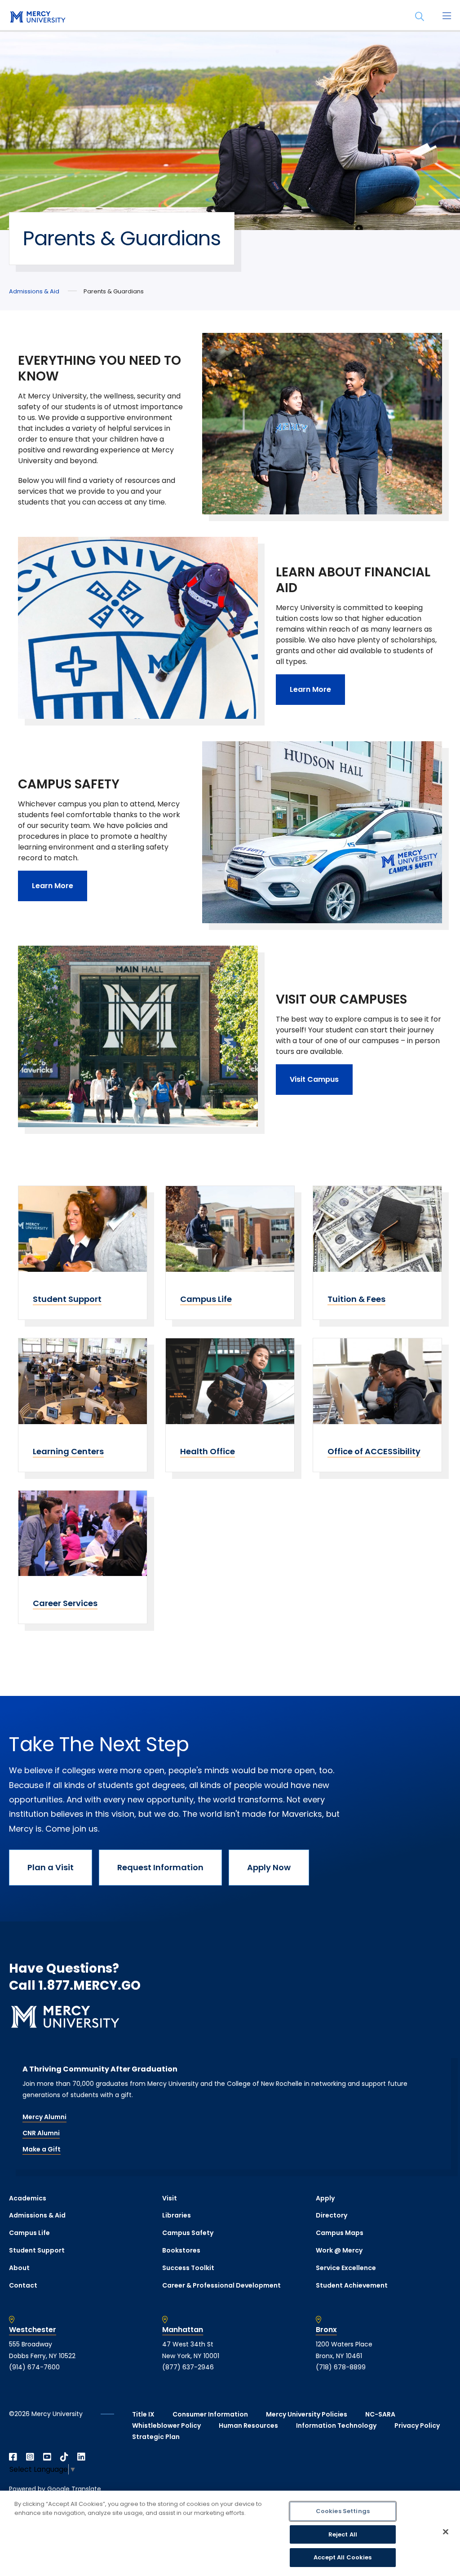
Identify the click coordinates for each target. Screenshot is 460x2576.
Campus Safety (188, 2233)
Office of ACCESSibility (374, 1451)
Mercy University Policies (307, 2414)
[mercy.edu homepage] (36, 18)
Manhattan (183, 2330)
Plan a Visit (51, 1867)
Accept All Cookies (343, 2557)
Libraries (177, 2215)
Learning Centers (68, 1451)
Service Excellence (346, 2268)
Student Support (67, 1299)
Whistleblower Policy (166, 2426)
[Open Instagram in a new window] (30, 2457)
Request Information (160, 1867)
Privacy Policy (417, 2426)
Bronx (326, 2330)
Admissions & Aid (34, 291)
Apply (325, 2198)
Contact (23, 2285)
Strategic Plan (156, 2437)
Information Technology (336, 2426)
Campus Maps (340, 2233)
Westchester (33, 2330)
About (19, 2268)
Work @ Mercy (339, 2250)
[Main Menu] (447, 17)
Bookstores (181, 2250)
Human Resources (248, 2426)
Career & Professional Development (221, 2285)
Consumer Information (210, 2414)
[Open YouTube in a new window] (47, 2457)
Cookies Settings (343, 2511)
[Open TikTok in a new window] (64, 2457)
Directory (332, 2215)
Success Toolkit (188, 2268)
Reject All (343, 2534)
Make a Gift (42, 2149)
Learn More (310, 689)
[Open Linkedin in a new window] (81, 2457)
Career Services (65, 1603)
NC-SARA (380, 2414)
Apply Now (269, 1867)
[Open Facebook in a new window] (13, 2457)
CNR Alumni (41, 2133)
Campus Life (206, 1299)
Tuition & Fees (356, 1299)
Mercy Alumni (44, 2117)
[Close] (446, 2532)
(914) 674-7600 (34, 2367)
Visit (170, 2198)
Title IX (143, 2414)
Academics (28, 2198)
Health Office (208, 1451)
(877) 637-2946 (188, 2367)
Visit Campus (314, 1079)
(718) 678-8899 (341, 2367)
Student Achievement (352, 2285)
